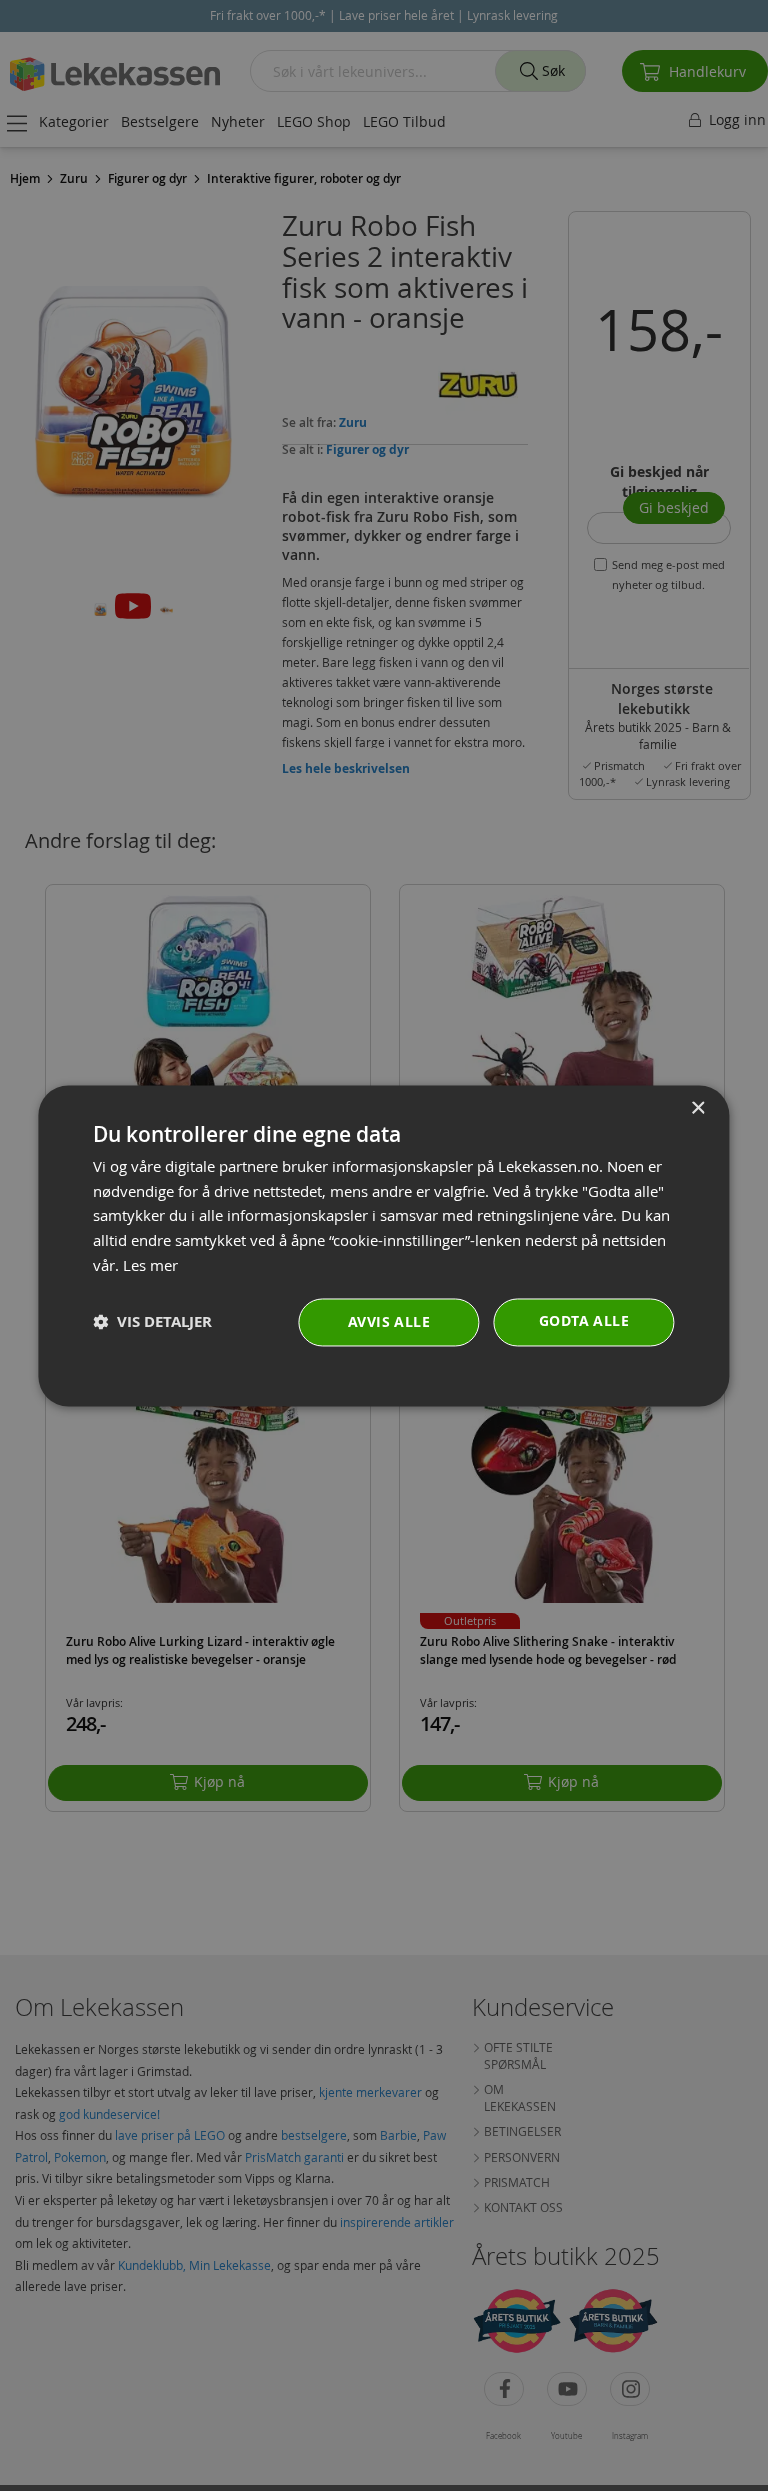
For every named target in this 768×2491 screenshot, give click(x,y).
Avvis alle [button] (389, 1321)
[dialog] (383, 1245)
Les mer (150, 1265)
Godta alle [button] (584, 1320)
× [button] (697, 1108)
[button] (152, 1322)
